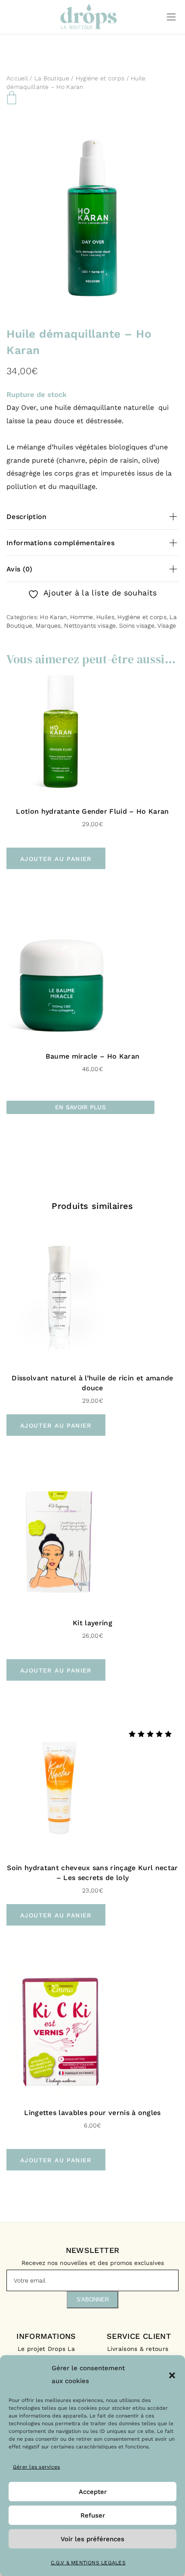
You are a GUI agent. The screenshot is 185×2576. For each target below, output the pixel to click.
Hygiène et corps (100, 78)
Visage (167, 626)
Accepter (93, 2492)
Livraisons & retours (139, 2349)
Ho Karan (53, 617)
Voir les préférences (92, 2539)
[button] (172, 2375)
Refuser (93, 2515)
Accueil (17, 78)
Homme (82, 617)
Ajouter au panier (56, 859)
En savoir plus (80, 1107)
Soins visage (137, 626)
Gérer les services (36, 2467)
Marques (48, 626)
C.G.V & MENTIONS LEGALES (88, 2563)
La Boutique (52, 78)
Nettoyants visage (90, 626)
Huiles (105, 617)
